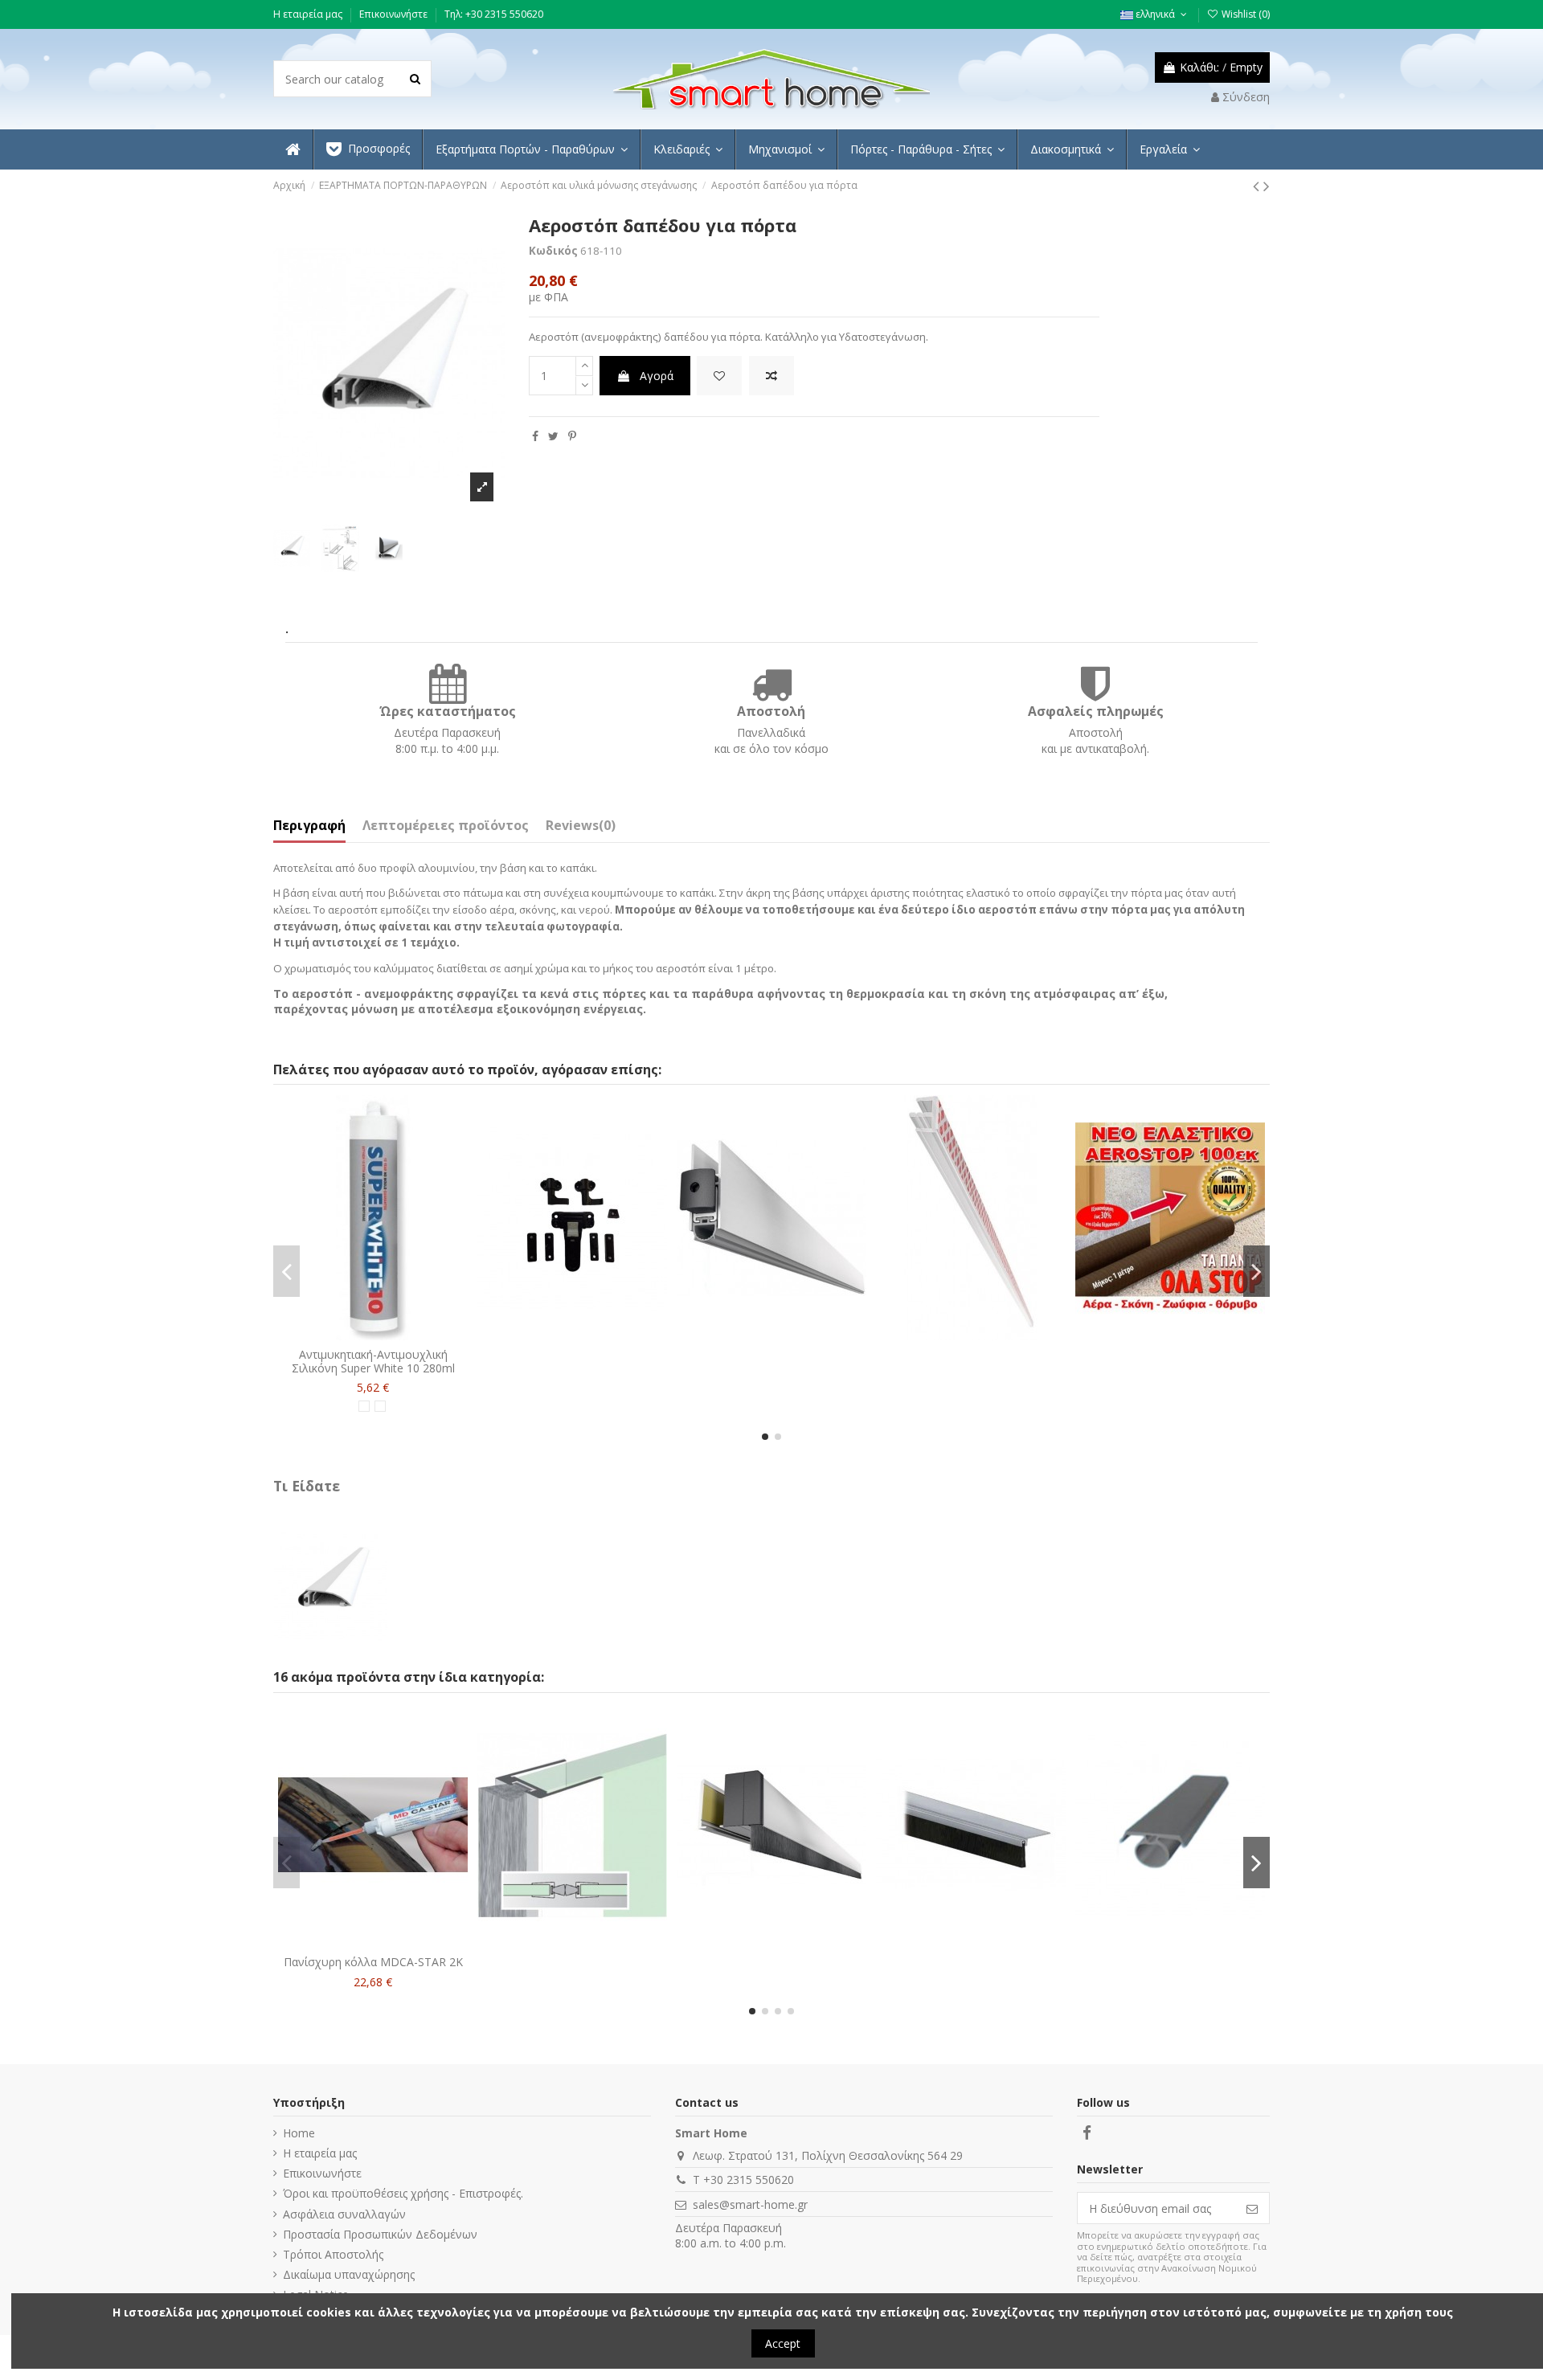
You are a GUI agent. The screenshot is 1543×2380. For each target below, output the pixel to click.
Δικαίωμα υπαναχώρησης (349, 2274)
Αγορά (657, 376)
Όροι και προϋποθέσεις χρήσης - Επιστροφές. (403, 2193)
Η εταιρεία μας (309, 14)
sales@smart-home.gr (750, 2204)
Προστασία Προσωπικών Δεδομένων (380, 2234)
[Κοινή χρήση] (535, 436)
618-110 (601, 251)
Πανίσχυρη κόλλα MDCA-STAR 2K (373, 1962)
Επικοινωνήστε (395, 14)
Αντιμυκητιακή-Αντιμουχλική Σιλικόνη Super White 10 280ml (373, 1361)
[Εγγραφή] (1252, 2208)
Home (299, 2133)
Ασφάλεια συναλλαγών (344, 2214)
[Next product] (1267, 186)
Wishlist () (1244, 14)
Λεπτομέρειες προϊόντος (446, 826)
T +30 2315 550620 (743, 2180)
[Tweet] (553, 436)
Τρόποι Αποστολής (333, 2254)
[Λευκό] (364, 1406)
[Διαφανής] (380, 1406)
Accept (783, 2343)
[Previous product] (1258, 186)
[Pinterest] (572, 436)
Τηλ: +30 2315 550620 (494, 14)
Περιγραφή (309, 826)
